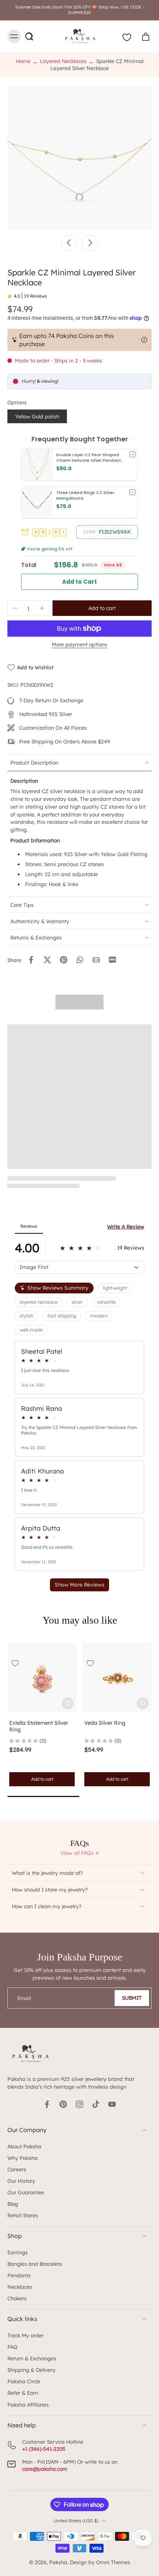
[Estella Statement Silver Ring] (42, 1677)
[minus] (15, 608)
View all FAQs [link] (77, 1853)
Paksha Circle (24, 2381)
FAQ (12, 2347)
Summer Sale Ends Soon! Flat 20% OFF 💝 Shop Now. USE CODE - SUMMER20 (80, 10)
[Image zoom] (79, 158)
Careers (17, 2169)
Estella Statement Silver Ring (39, 1726)
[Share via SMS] (112, 960)
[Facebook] (47, 2104)
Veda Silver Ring (105, 1723)
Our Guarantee (26, 2192)
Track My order (26, 2335)
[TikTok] (96, 2104)
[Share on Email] (96, 960)
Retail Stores (23, 2215)
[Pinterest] (63, 2104)
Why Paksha (23, 2158)
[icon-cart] (143, 36)
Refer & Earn (23, 2393)
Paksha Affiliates (28, 2405)
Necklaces (20, 2287)
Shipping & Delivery (31, 2370)
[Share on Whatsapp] (80, 960)
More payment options (79, 645)
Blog (13, 2204)
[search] (29, 36)
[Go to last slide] (69, 243)
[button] (107, 532)
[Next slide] (90, 243)
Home (23, 61)
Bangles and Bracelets (35, 2264)
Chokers (17, 2298)
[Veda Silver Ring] (117, 1677)
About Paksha (24, 2146)
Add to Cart (80, 582)
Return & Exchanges (32, 2358)
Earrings (18, 2252)
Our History (21, 2181)
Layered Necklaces (63, 61)
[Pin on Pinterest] (64, 960)
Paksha (58, 2562)
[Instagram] (79, 2104)
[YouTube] (112, 2104)
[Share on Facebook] (31, 960)
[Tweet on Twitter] (47, 960)
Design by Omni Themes (100, 2562)
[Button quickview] (68, 1703)
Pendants (19, 2275)
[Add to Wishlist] (15, 1663)
